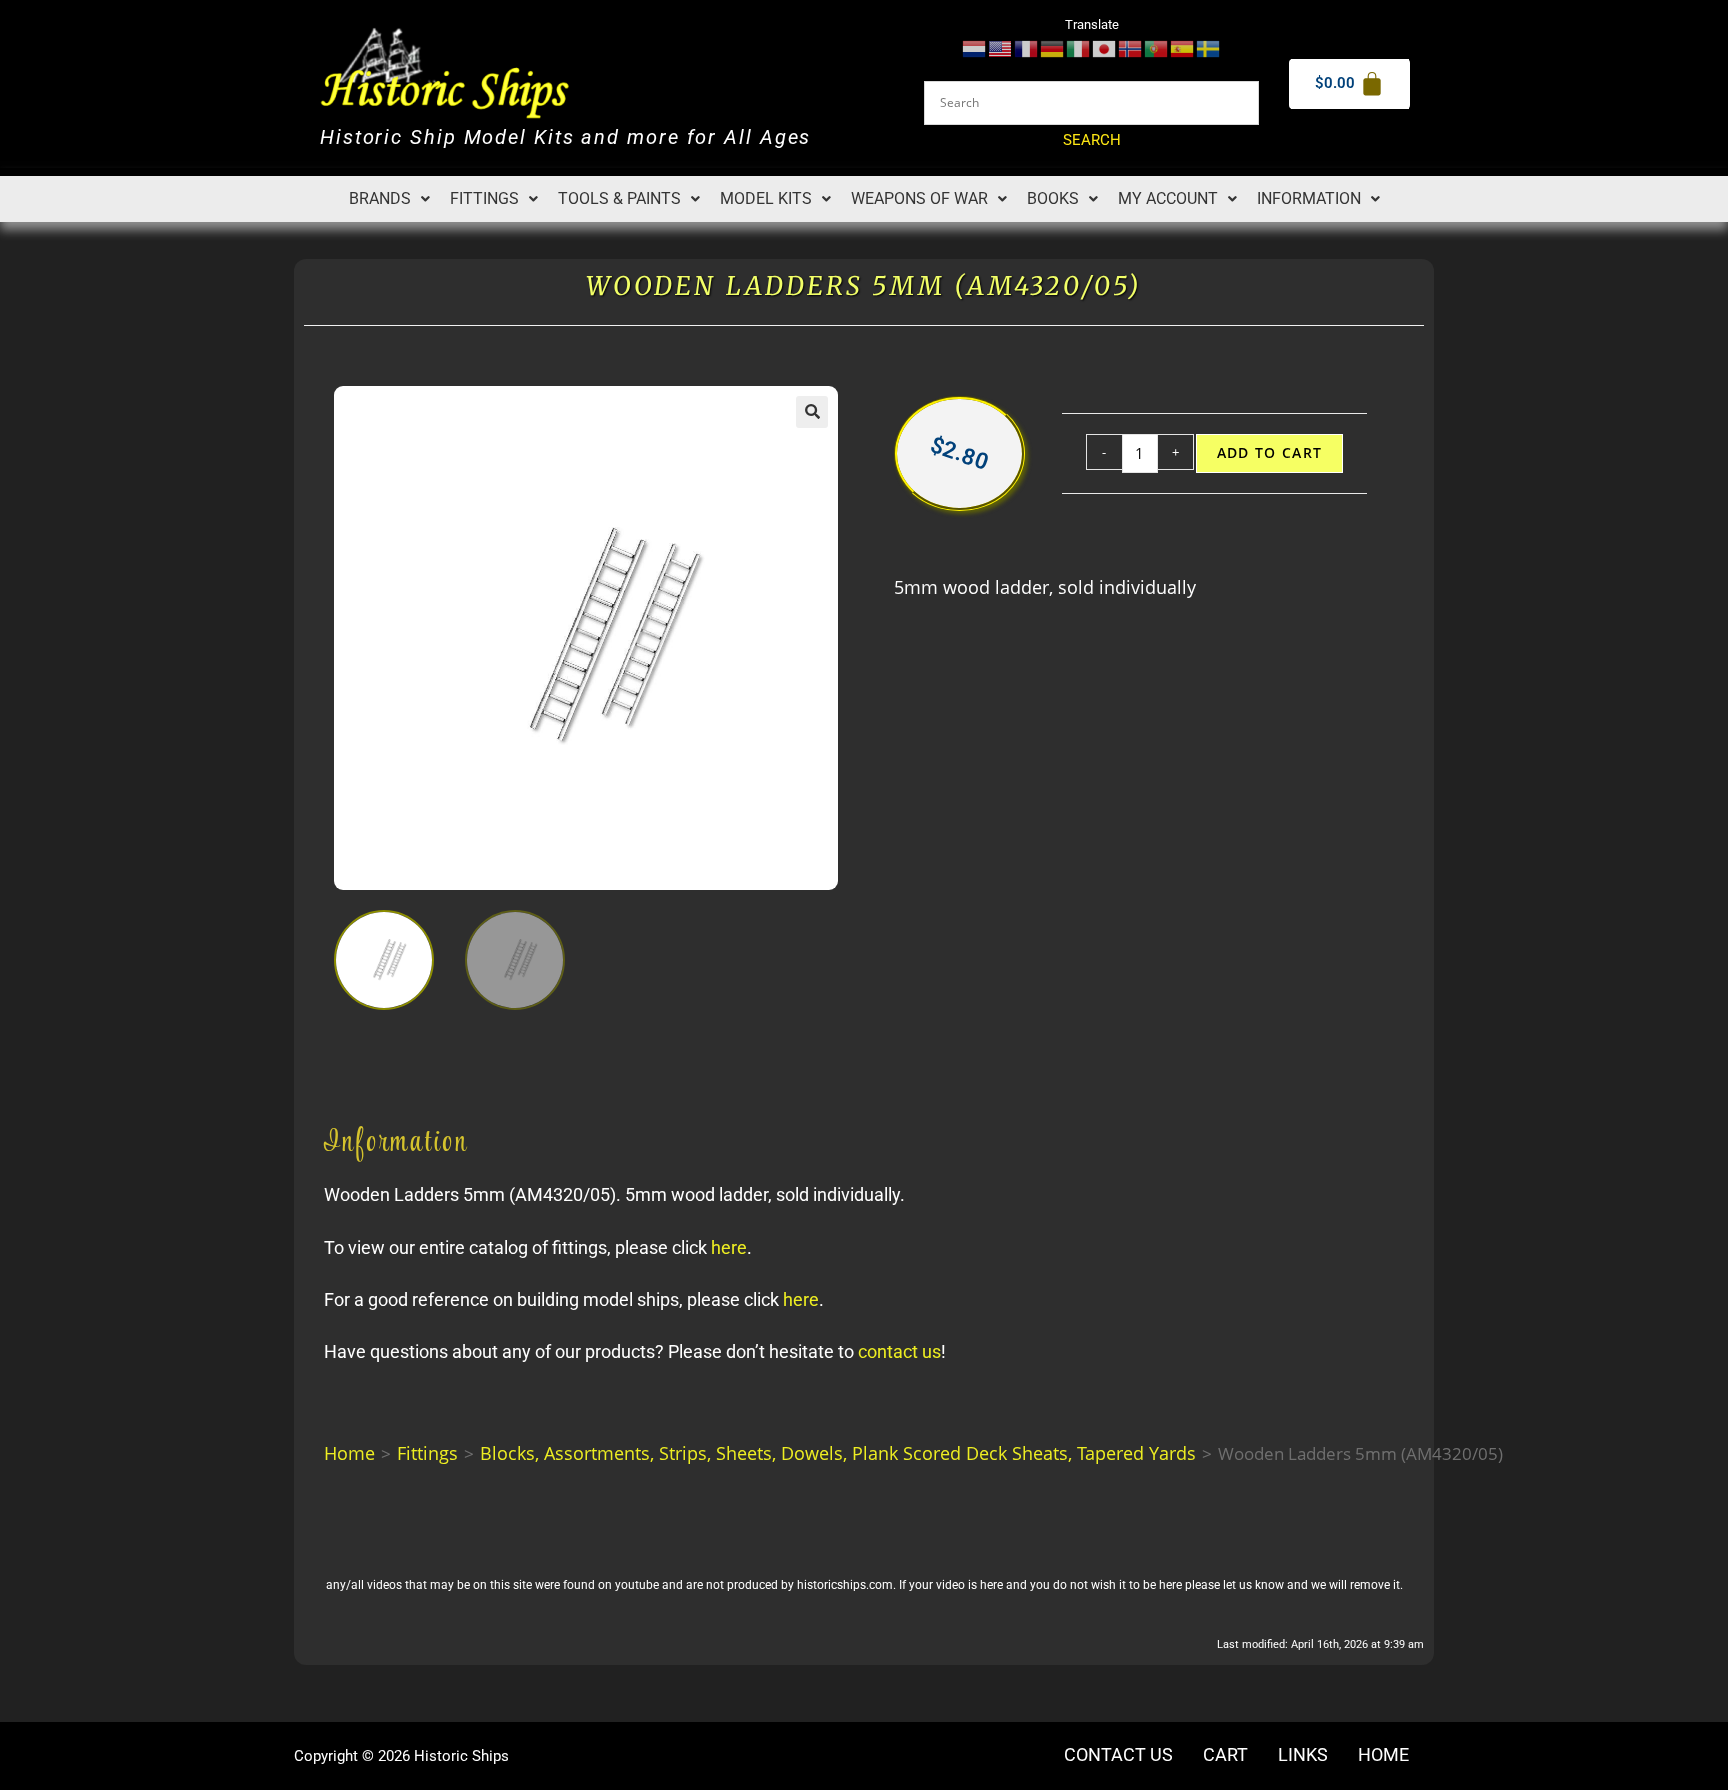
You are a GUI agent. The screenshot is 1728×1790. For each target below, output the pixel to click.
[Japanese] (1105, 47)
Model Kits (766, 198)
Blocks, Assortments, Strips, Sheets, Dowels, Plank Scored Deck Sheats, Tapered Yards (838, 1453)
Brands (380, 198)
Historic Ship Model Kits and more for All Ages (565, 137)
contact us (899, 1351)
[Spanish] (1183, 47)
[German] (1053, 47)
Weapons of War (919, 198)
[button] (389, 199)
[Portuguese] (1157, 47)
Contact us (1118, 1755)
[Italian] (1079, 47)
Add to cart (1270, 453)
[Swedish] (1209, 47)
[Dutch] (975, 47)
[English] (1001, 47)
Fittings (484, 198)
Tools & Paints (619, 198)
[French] (1027, 47)
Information (1309, 198)
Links (1303, 1755)
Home (349, 1453)
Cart (1225, 1755)
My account (1168, 198)
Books (1053, 198)
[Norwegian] (1131, 47)
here (729, 1247)
